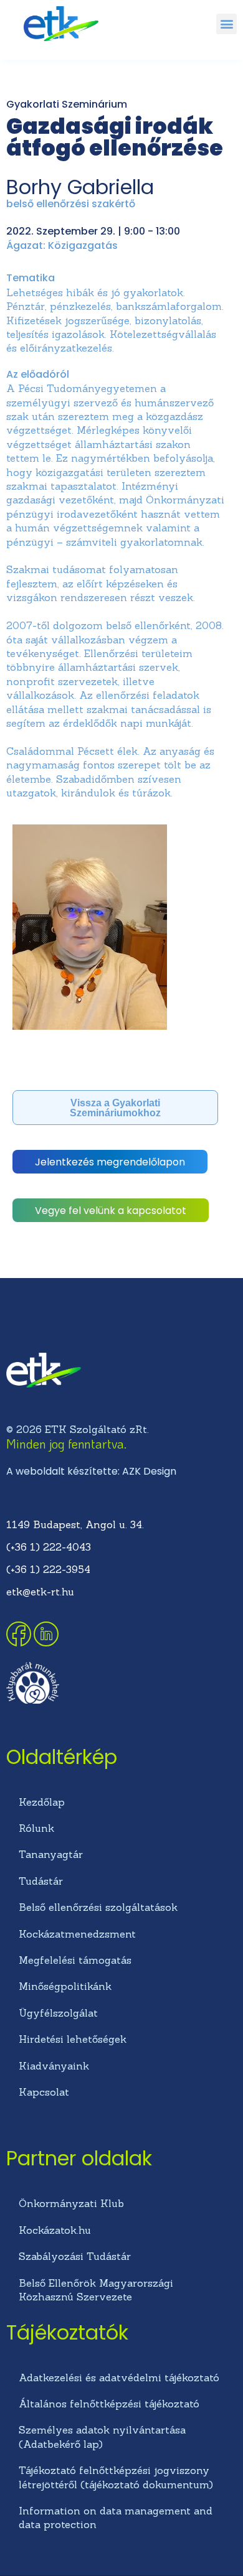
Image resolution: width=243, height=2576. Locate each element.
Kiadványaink (54, 2066)
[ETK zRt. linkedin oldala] (46, 1643)
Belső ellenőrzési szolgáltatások (98, 1907)
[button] (226, 24)
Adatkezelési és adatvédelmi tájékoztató (119, 2378)
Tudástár (41, 1881)
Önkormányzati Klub (71, 2203)
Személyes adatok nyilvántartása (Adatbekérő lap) (102, 2437)
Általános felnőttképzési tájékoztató (109, 2404)
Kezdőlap (42, 1802)
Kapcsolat (44, 2092)
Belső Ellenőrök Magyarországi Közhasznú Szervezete (96, 2290)
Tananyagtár (51, 1854)
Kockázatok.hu (55, 2230)
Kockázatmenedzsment (77, 1934)
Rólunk (36, 1828)
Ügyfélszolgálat (58, 2013)
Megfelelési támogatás (75, 1960)
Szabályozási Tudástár (75, 2256)
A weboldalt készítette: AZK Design (91, 1471)
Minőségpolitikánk (65, 1986)
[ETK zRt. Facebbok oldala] (20, 1643)
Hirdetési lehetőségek (73, 2039)
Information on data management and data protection (116, 2518)
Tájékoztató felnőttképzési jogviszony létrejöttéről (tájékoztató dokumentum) (116, 2477)
